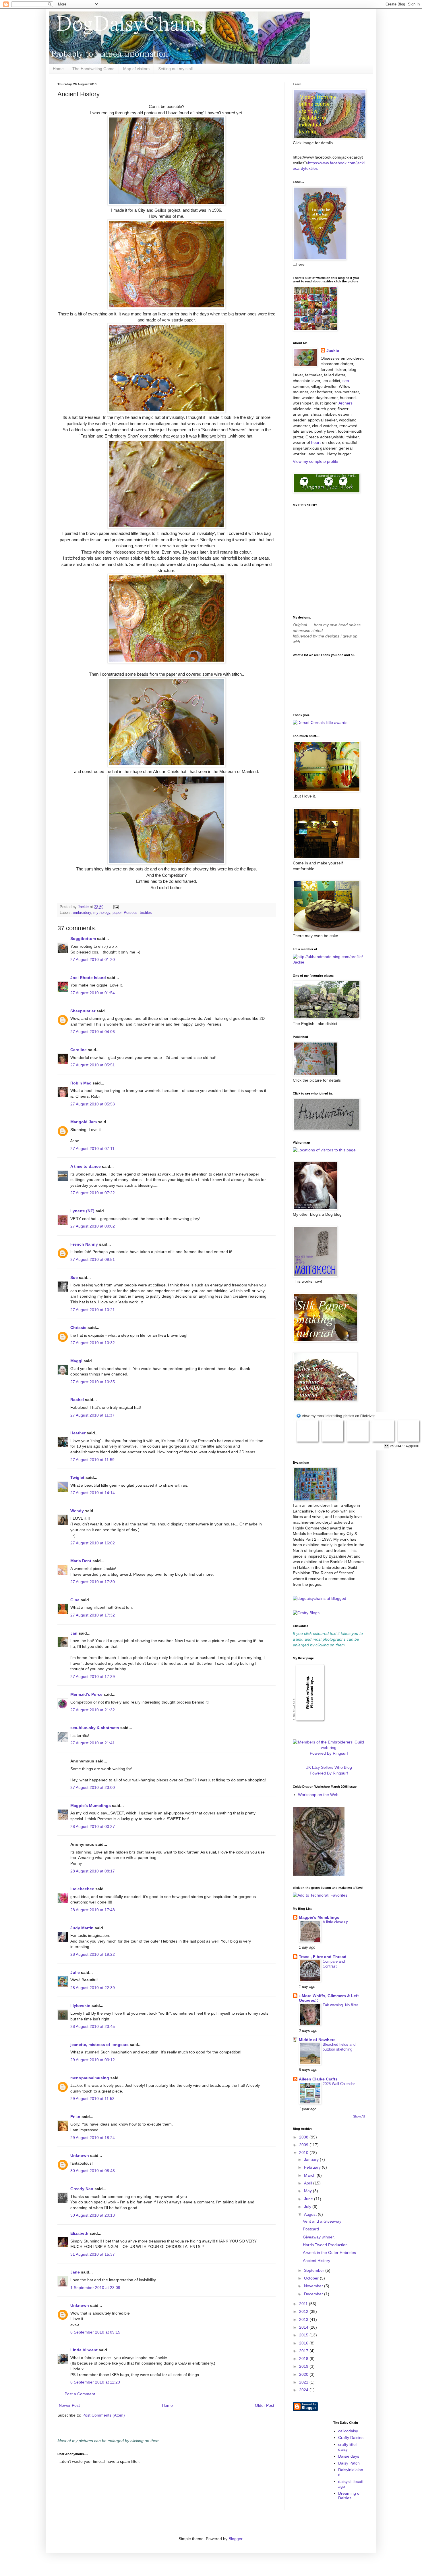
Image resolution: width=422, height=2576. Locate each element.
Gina (75, 1600)
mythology (102, 913)
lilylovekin (80, 2005)
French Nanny (84, 1244)
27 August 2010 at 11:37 (92, 1415)
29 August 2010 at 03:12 (93, 2060)
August (311, 2214)
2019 (304, 2366)
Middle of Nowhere (317, 2040)
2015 (304, 2335)
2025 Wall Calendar (339, 2084)
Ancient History (316, 2261)
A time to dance (86, 1166)
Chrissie (78, 1328)
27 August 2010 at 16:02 (93, 1543)
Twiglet (77, 1477)
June (309, 2199)
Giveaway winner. (319, 2237)
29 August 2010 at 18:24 (93, 2138)
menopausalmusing (90, 2078)
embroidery (82, 913)
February (313, 2167)
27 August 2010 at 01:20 (93, 960)
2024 (304, 2390)
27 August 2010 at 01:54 (93, 993)
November (314, 2286)
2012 (304, 2311)
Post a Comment (80, 2394)
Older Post (265, 2405)
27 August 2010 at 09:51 (93, 1259)
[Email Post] (116, 907)
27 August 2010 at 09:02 (93, 1226)
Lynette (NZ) (82, 1211)
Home (58, 69)
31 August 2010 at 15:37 (93, 2254)
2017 (304, 2351)
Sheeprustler (83, 1011)
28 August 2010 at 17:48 (93, 1910)
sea (346, 381)
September (315, 2270)
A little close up (335, 1922)
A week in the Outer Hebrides (329, 2253)
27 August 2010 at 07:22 (93, 1193)
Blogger (235, 2539)
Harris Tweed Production (325, 2245)
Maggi (76, 1361)
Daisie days (349, 2456)
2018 (304, 2359)
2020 (304, 2374)
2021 (304, 2382)
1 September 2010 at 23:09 (95, 2288)
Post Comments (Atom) (104, 2415)
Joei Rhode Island (88, 978)
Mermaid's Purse (86, 1694)
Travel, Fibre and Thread (323, 1957)
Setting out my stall (175, 69)
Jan (74, 1633)
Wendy (77, 1511)
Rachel (77, 1400)
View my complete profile (315, 461)
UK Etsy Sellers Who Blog (329, 1767)
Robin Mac (81, 1083)
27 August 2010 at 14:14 (93, 1493)
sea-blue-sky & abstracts (95, 1728)
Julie (75, 1972)
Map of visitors (136, 69)
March (310, 2175)
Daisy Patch (349, 2463)
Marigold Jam (84, 1122)
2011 (304, 2304)
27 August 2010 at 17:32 (93, 1615)
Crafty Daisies (351, 2438)
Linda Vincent (84, 2350)
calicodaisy (348, 2431)
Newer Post (69, 2405)
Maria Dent (81, 1561)
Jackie (333, 350)
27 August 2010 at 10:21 (93, 1310)
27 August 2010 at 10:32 (93, 1343)
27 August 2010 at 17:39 (93, 1677)
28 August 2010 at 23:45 (93, 2026)
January (312, 2159)
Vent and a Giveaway (322, 2221)
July (308, 2207)
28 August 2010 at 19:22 (93, 1954)
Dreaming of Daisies (349, 2496)
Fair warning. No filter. (341, 2005)
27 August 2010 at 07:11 (92, 1149)
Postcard (311, 2229)
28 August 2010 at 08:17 (93, 1871)
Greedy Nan (82, 2189)
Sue (74, 1278)
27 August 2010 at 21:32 (93, 1710)
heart (316, 442)
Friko (75, 2117)
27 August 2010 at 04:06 (93, 1032)
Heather (78, 1433)
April (309, 2183)
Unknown (80, 2155)
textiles (146, 913)
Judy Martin (82, 1928)
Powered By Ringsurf (329, 1753)
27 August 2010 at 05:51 (93, 1065)
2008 (304, 2137)
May (308, 2191)
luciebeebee (82, 1889)
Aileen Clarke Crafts (318, 2079)
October (312, 2278)
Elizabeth (79, 2233)
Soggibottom (83, 939)
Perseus (131, 913)
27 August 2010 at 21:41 (93, 1743)
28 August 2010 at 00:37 (93, 1826)
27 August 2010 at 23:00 (93, 1787)
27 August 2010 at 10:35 (93, 1382)
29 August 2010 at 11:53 (92, 2099)
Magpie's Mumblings (91, 1806)
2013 (304, 2319)
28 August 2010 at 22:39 (93, 1988)
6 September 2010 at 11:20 (95, 2382)
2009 (304, 2145)
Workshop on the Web (318, 1795)
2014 (304, 2327)
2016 (304, 2343)
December (314, 2294)
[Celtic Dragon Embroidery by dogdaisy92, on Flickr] (319, 1874)
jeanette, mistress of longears (99, 2045)
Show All (359, 2116)
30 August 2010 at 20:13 (93, 2215)
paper (117, 913)
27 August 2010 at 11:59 (92, 1460)
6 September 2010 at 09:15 (95, 2332)
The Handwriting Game (93, 69)
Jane (75, 2272)
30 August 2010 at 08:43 (93, 2171)
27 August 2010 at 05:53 (93, 1104)
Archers (345, 403)
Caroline (79, 1050)
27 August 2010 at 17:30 (93, 1582)
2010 (304, 2153)
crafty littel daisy (347, 2447)
